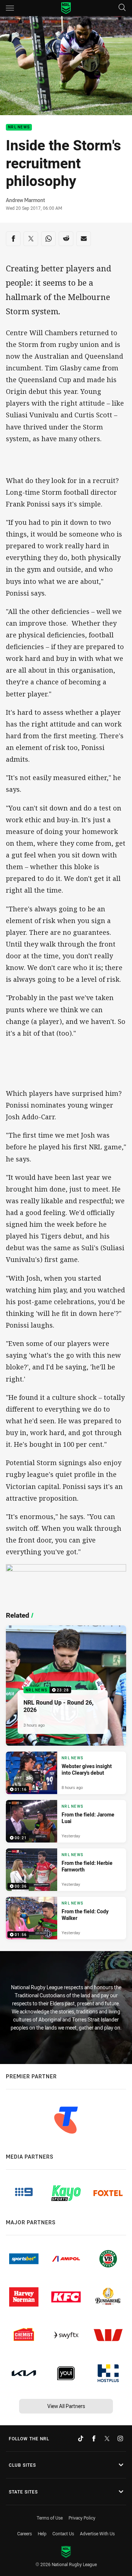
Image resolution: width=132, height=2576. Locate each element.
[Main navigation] (10, 8)
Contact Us (63, 2533)
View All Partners (66, 2406)
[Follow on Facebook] (94, 2438)
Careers (25, 2533)
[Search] (122, 8)
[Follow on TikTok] (81, 2438)
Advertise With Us (97, 2533)
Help (42, 2533)
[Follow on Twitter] (107, 2438)
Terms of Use (50, 2518)
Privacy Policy (82, 2518)
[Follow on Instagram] (120, 2438)
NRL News (19, 127)
